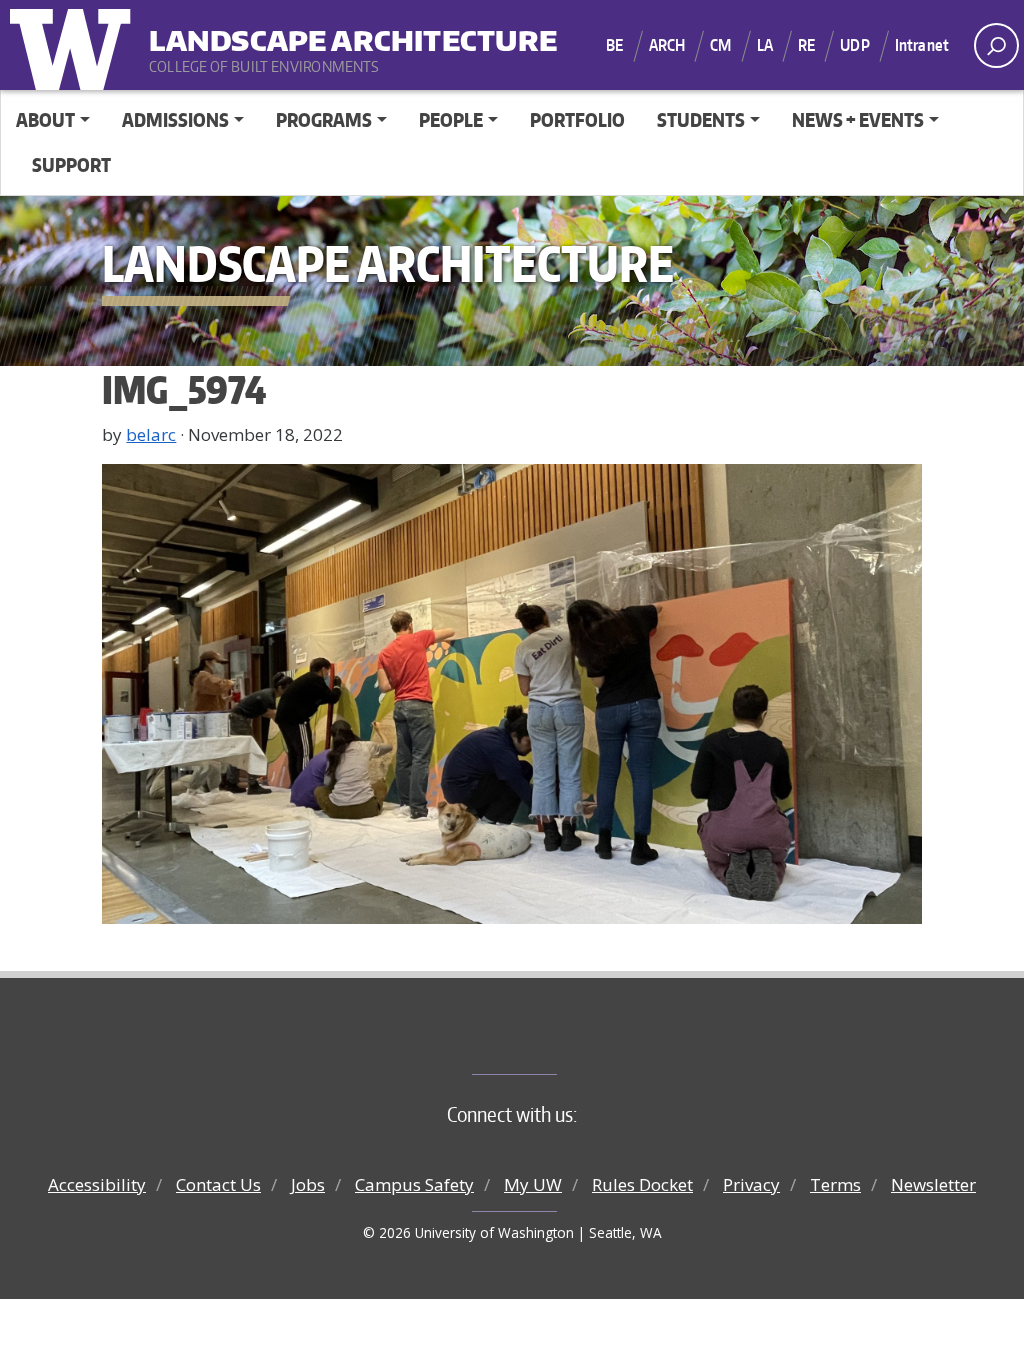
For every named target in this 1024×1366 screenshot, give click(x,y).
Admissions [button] (175, 119)
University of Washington (75, 45)
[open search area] (996, 45)
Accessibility (97, 1184)
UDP (854, 45)
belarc (151, 434)
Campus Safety (414, 1184)
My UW (533, 1184)
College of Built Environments (552, 1041)
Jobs (308, 1184)
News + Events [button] (858, 119)
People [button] (451, 119)
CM (720, 45)
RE (806, 45)
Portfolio (577, 119)
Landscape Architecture (273, 30)
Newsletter (933, 1184)
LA (765, 45)
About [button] (45, 119)
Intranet (922, 45)
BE (614, 45)
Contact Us (218, 1184)
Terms (835, 1184)
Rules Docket (642, 1184)
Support (71, 164)
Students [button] (701, 119)
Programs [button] (324, 119)
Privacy (751, 1184)
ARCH (667, 45)
